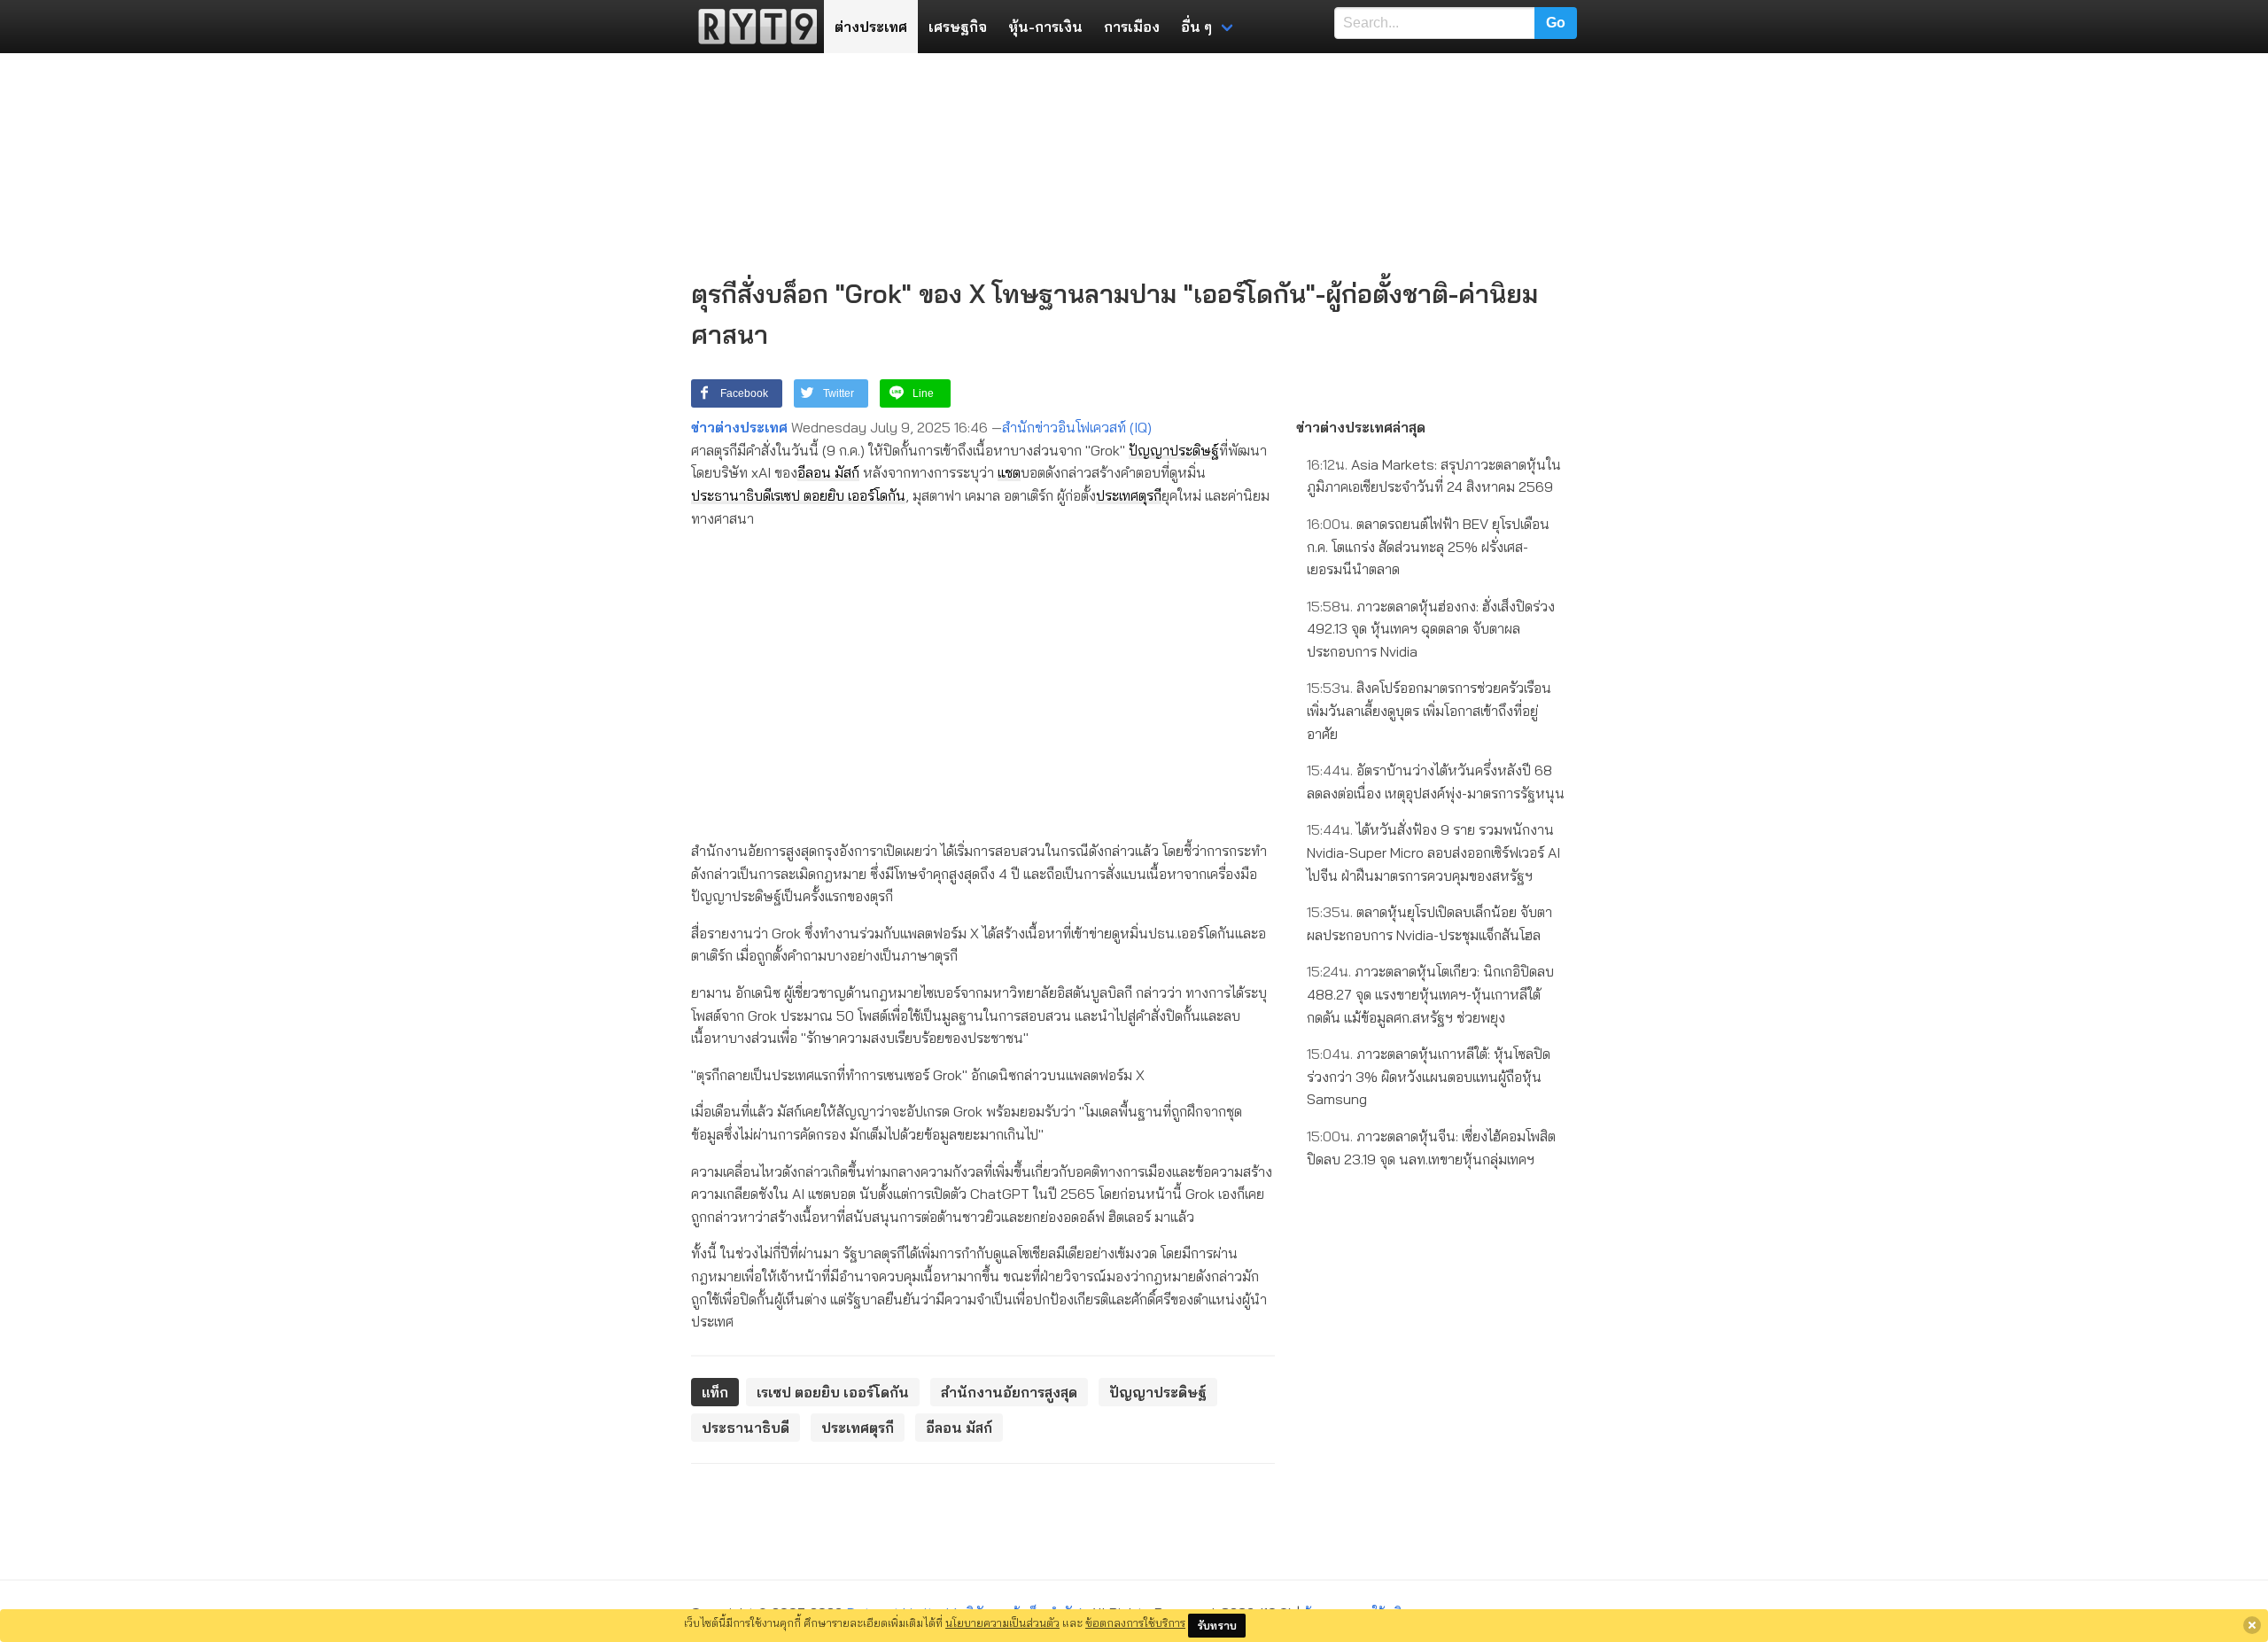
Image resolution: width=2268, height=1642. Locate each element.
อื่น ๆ (1196, 27)
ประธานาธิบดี (731, 495)
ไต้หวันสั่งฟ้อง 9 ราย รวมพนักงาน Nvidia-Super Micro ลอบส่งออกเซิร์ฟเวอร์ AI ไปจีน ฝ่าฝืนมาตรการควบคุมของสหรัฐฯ (1433, 852)
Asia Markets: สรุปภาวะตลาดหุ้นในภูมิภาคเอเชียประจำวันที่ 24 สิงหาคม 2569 (1434, 476)
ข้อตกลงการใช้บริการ (1135, 1623)
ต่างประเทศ (871, 27)
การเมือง (1132, 27)
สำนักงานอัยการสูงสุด (1009, 1392)
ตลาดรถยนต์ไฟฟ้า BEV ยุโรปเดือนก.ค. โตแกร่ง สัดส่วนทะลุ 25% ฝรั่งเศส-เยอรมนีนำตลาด (1428, 546)
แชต (1009, 472)
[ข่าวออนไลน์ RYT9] (752, 27)
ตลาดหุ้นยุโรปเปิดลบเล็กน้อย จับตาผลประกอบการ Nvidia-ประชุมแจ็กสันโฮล (1429, 923)
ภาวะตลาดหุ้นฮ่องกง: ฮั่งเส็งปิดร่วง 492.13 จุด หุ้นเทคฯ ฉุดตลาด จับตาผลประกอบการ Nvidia (1431, 629)
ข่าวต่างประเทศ (739, 427)
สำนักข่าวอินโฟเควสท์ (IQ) (1077, 427)
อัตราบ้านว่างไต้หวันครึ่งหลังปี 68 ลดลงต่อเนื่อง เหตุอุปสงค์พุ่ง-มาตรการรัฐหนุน (1436, 782)
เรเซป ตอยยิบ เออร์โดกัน (838, 495)
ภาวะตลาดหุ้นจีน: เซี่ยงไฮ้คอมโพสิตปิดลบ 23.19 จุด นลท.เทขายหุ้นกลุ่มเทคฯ (1431, 1148)
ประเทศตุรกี (1129, 495)
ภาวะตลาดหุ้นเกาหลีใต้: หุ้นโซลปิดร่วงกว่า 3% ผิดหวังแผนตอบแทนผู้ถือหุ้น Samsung (1429, 1076)
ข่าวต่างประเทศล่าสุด (1361, 427)
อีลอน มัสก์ (828, 472)
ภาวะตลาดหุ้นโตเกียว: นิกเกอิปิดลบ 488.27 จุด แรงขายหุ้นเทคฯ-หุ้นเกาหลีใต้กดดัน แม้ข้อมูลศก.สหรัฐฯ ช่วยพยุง (1430, 994)
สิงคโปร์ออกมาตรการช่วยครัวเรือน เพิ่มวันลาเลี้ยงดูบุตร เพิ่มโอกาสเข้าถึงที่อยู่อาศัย (1429, 710)
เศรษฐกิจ (958, 27)
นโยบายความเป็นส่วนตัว (1002, 1623)
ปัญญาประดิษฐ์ (1174, 450)
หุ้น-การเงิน (1045, 27)
